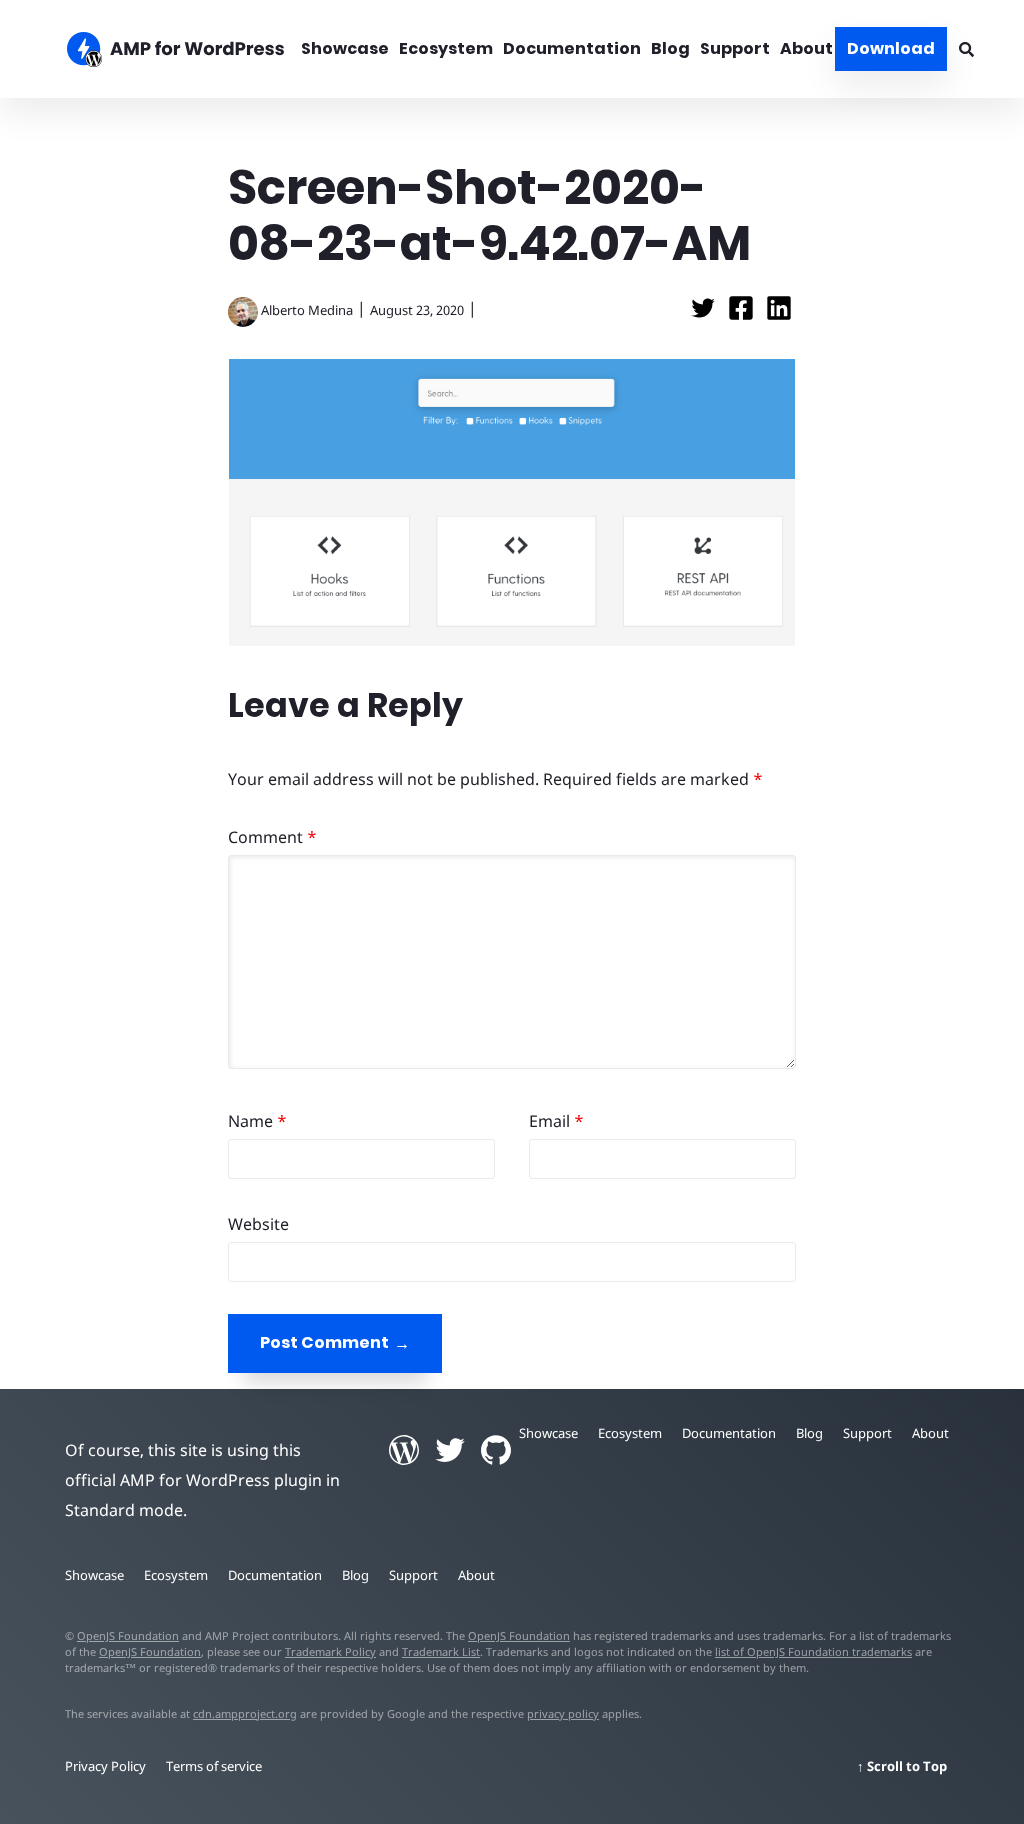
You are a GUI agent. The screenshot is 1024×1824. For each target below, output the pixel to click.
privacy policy (563, 1713)
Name (257, 1121)
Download (891, 48)
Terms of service (214, 1766)
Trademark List (441, 1651)
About (806, 48)
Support (735, 48)
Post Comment (324, 1342)
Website (258, 1224)
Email (556, 1121)
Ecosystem (446, 48)
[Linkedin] (779, 314)
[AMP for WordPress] (165, 52)
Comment (272, 837)
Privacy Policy (105, 1766)
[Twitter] (705, 314)
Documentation (572, 48)
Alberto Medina (307, 310)
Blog (670, 48)
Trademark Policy (330, 1651)
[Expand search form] (966, 49)
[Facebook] (743, 314)
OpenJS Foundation (128, 1635)
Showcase (345, 48)
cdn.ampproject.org (245, 1713)
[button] (512, 912)
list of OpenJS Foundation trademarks (813, 1651)
